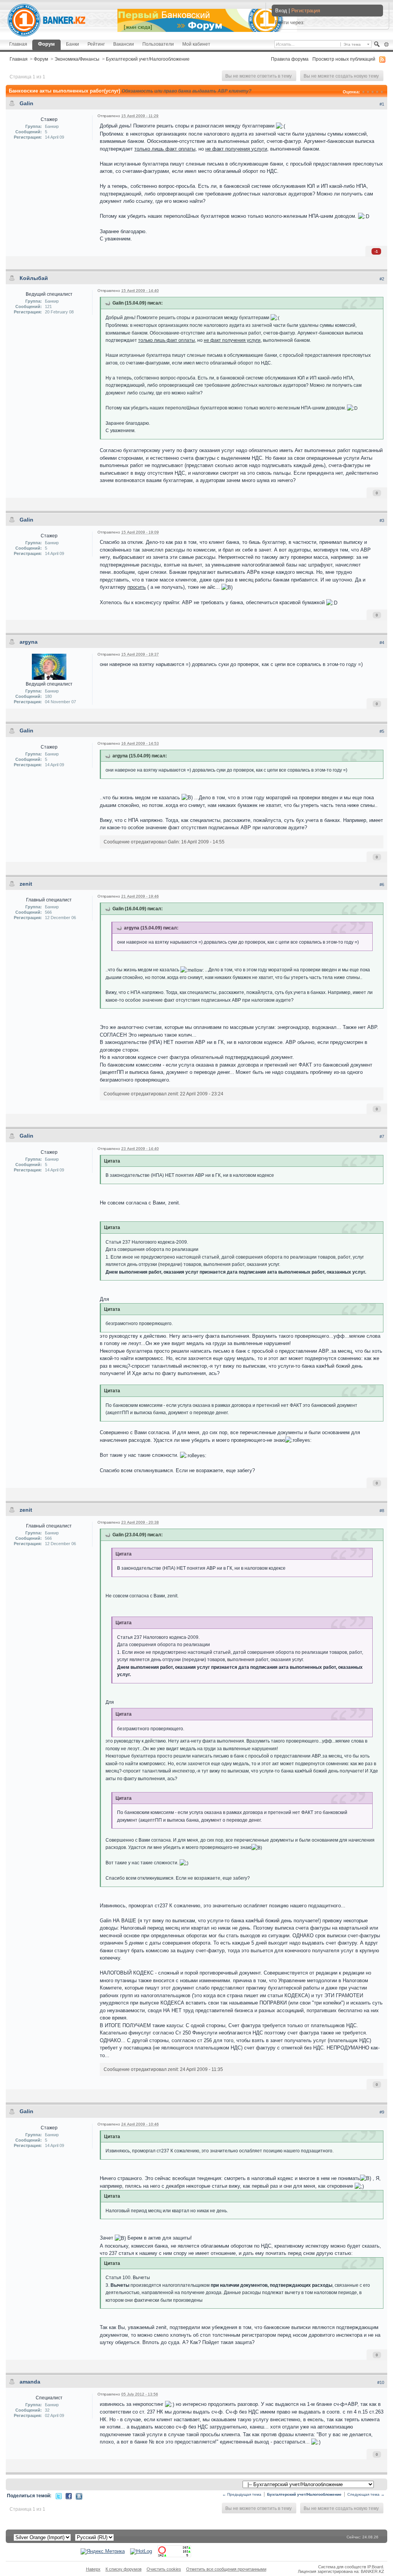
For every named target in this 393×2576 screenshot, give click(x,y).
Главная (18, 44)
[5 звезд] (382, 92)
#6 (382, 885)
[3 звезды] (373, 92)
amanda (30, 2382)
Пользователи (158, 44)
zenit (26, 884)
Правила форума (290, 59)
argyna (29, 642)
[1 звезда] (363, 92)
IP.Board (375, 2567)
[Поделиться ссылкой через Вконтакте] (79, 2496)
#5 (382, 731)
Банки (73, 44)
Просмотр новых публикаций (344, 59)
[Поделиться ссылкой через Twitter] (59, 2496)
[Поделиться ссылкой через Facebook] (69, 2496)
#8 (382, 1511)
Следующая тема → (366, 2494)
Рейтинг (96, 44)
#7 (382, 1136)
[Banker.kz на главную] (46, 20)
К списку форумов (124, 2569)
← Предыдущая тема (242, 2494)
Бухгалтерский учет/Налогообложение (148, 59)
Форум (46, 44)
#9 (382, 2112)
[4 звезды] (377, 92)
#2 (382, 279)
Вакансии (124, 44)
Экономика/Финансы (77, 59)
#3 (382, 520)
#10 (381, 2382)
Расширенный (386, 45)
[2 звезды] (368, 92)
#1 (382, 104)
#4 (382, 643)
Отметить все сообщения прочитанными (226, 2569)
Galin (26, 103)
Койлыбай (34, 278)
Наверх (93, 2569)
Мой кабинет (196, 44)
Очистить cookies (164, 2569)
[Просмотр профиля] (49, 667)
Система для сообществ (342, 2567)
